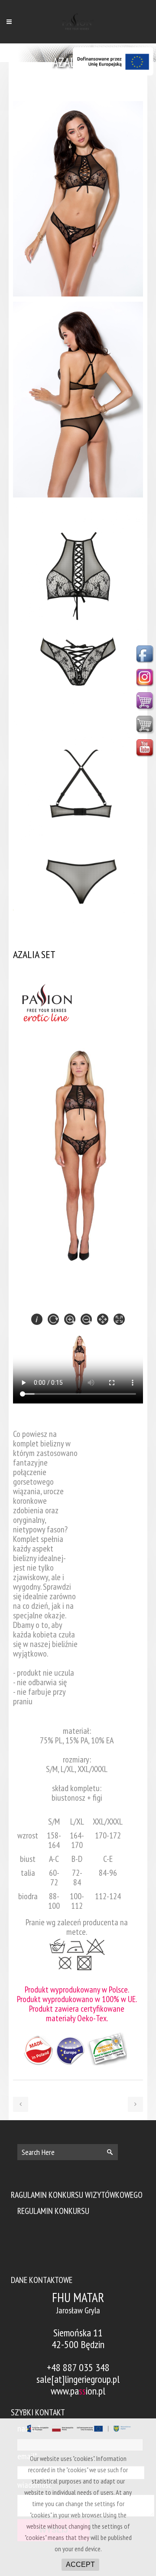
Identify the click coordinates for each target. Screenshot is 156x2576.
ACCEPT (80, 2564)
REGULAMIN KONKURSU (53, 2211)
